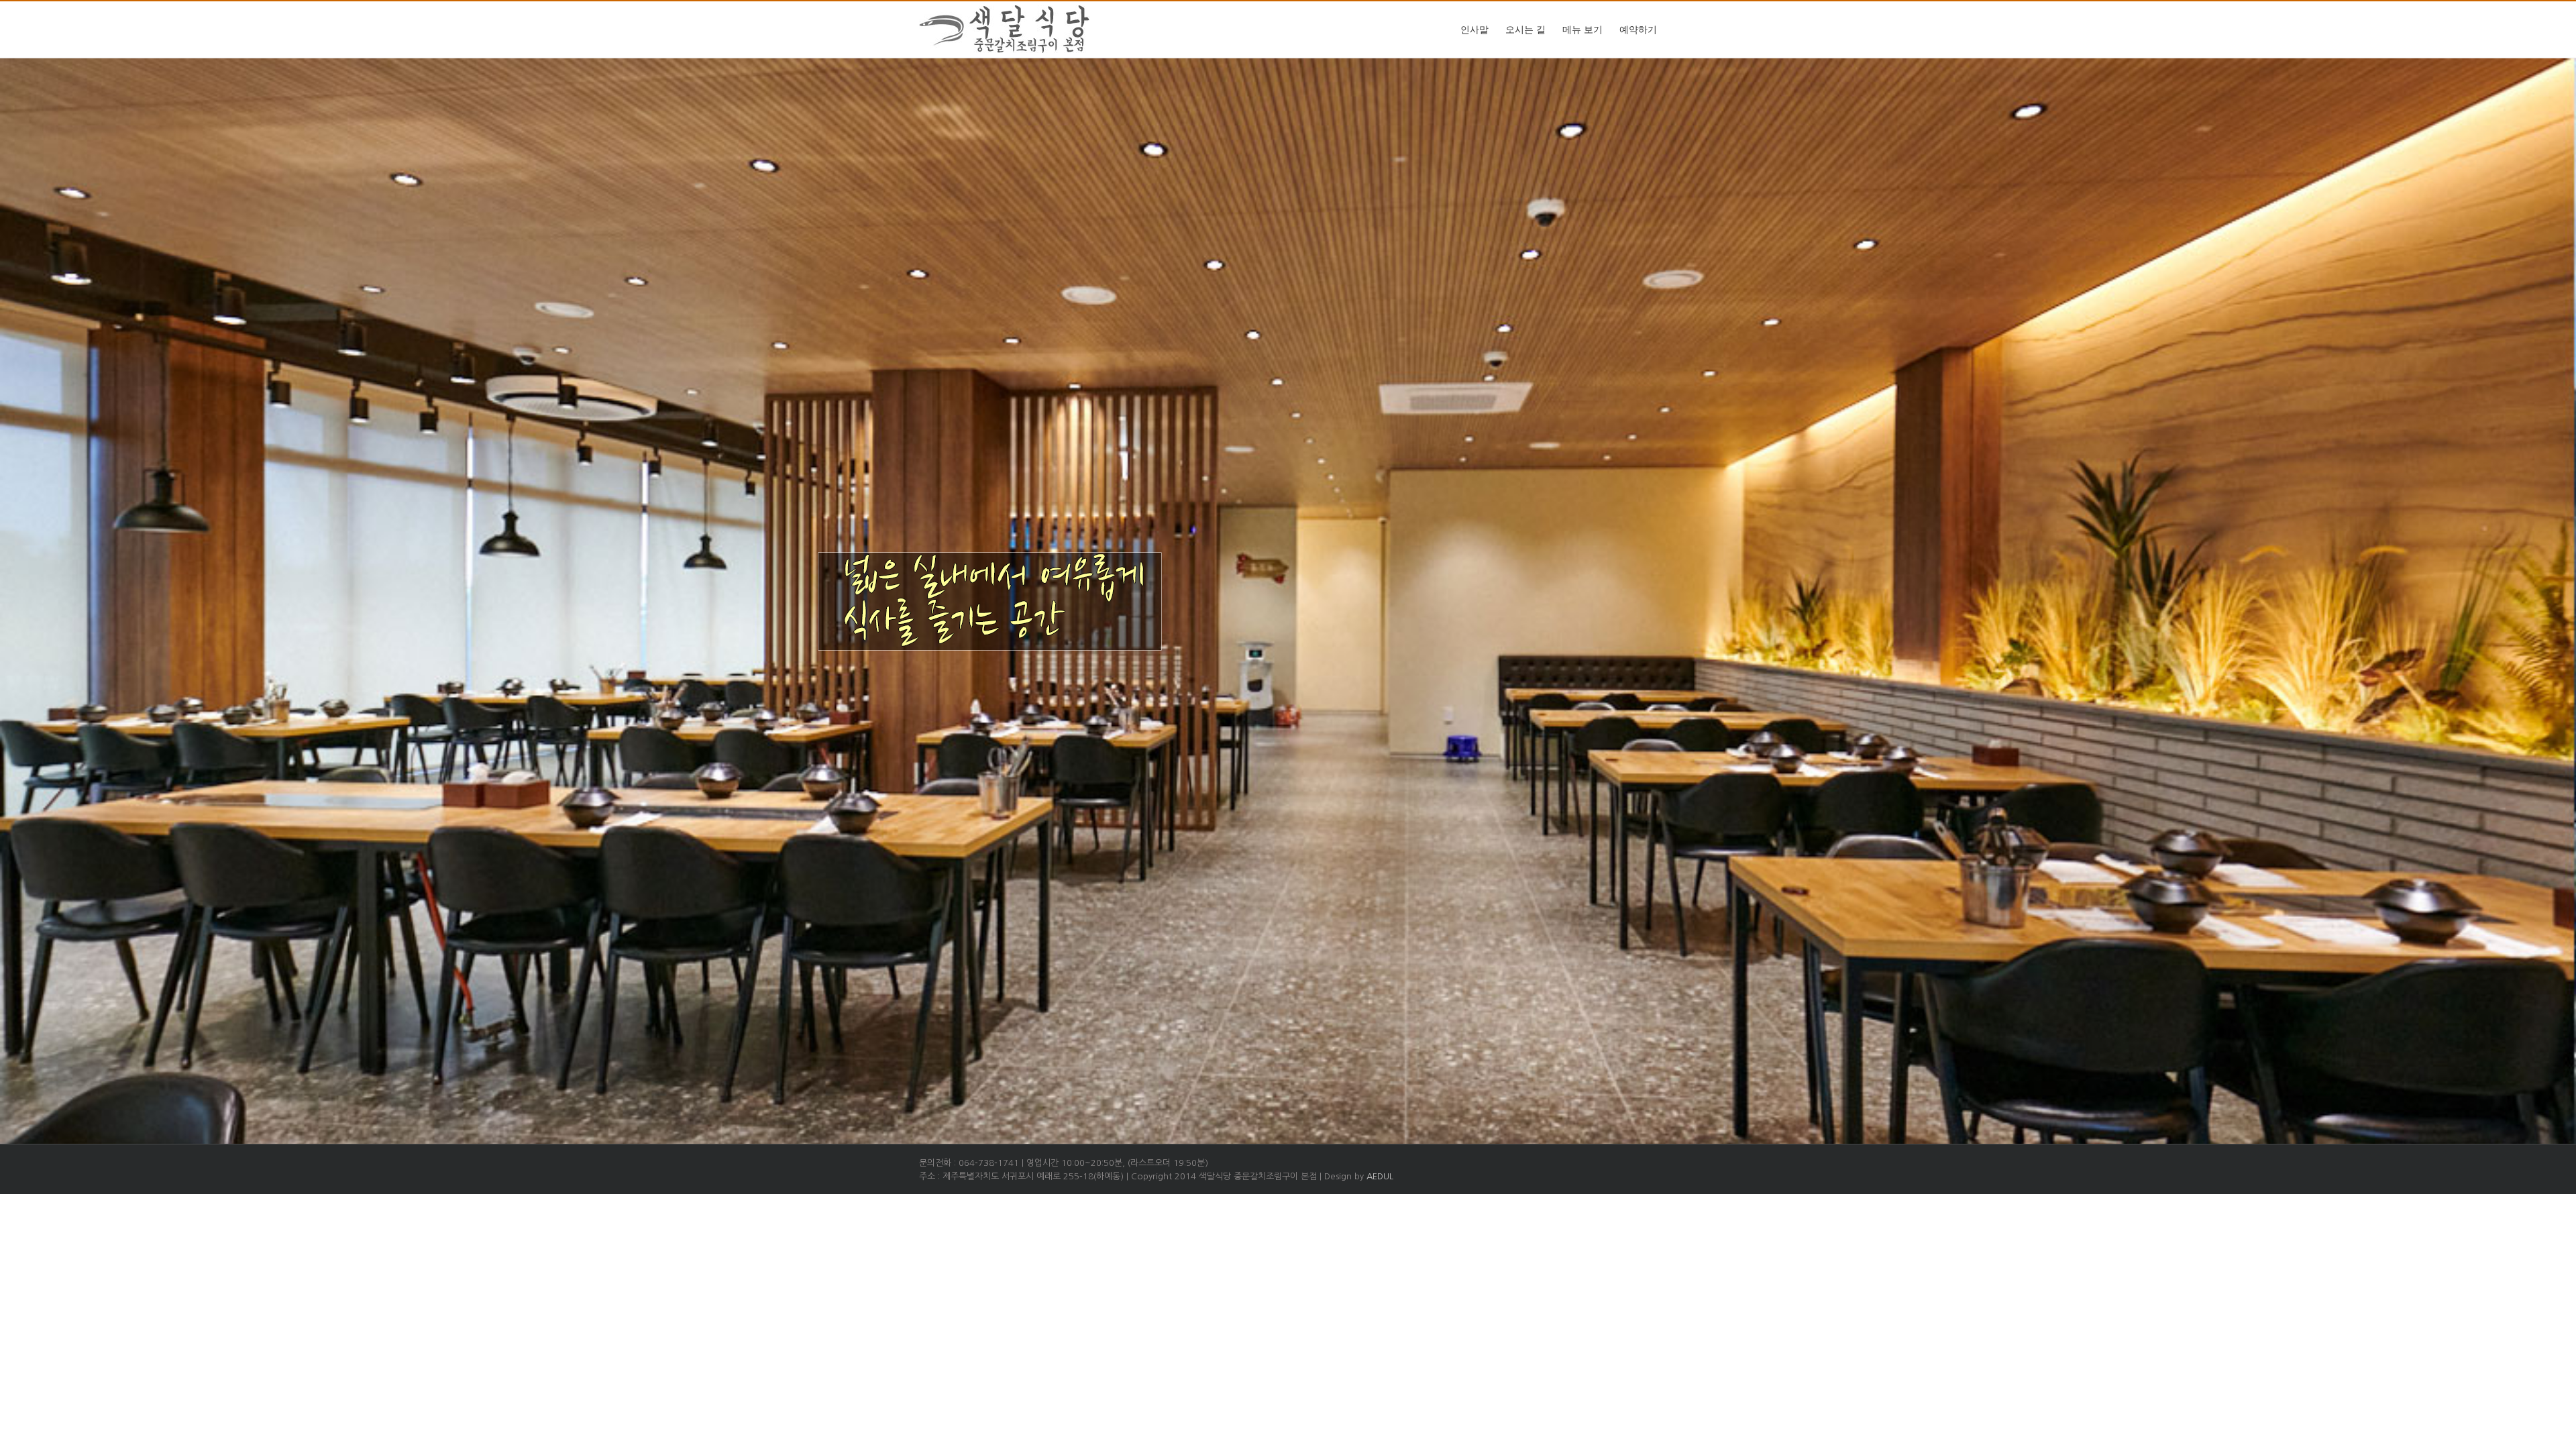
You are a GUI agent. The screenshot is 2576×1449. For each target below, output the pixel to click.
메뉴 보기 (1582, 30)
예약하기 (1638, 30)
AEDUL (1380, 1176)
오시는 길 (1525, 30)
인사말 (1474, 30)
